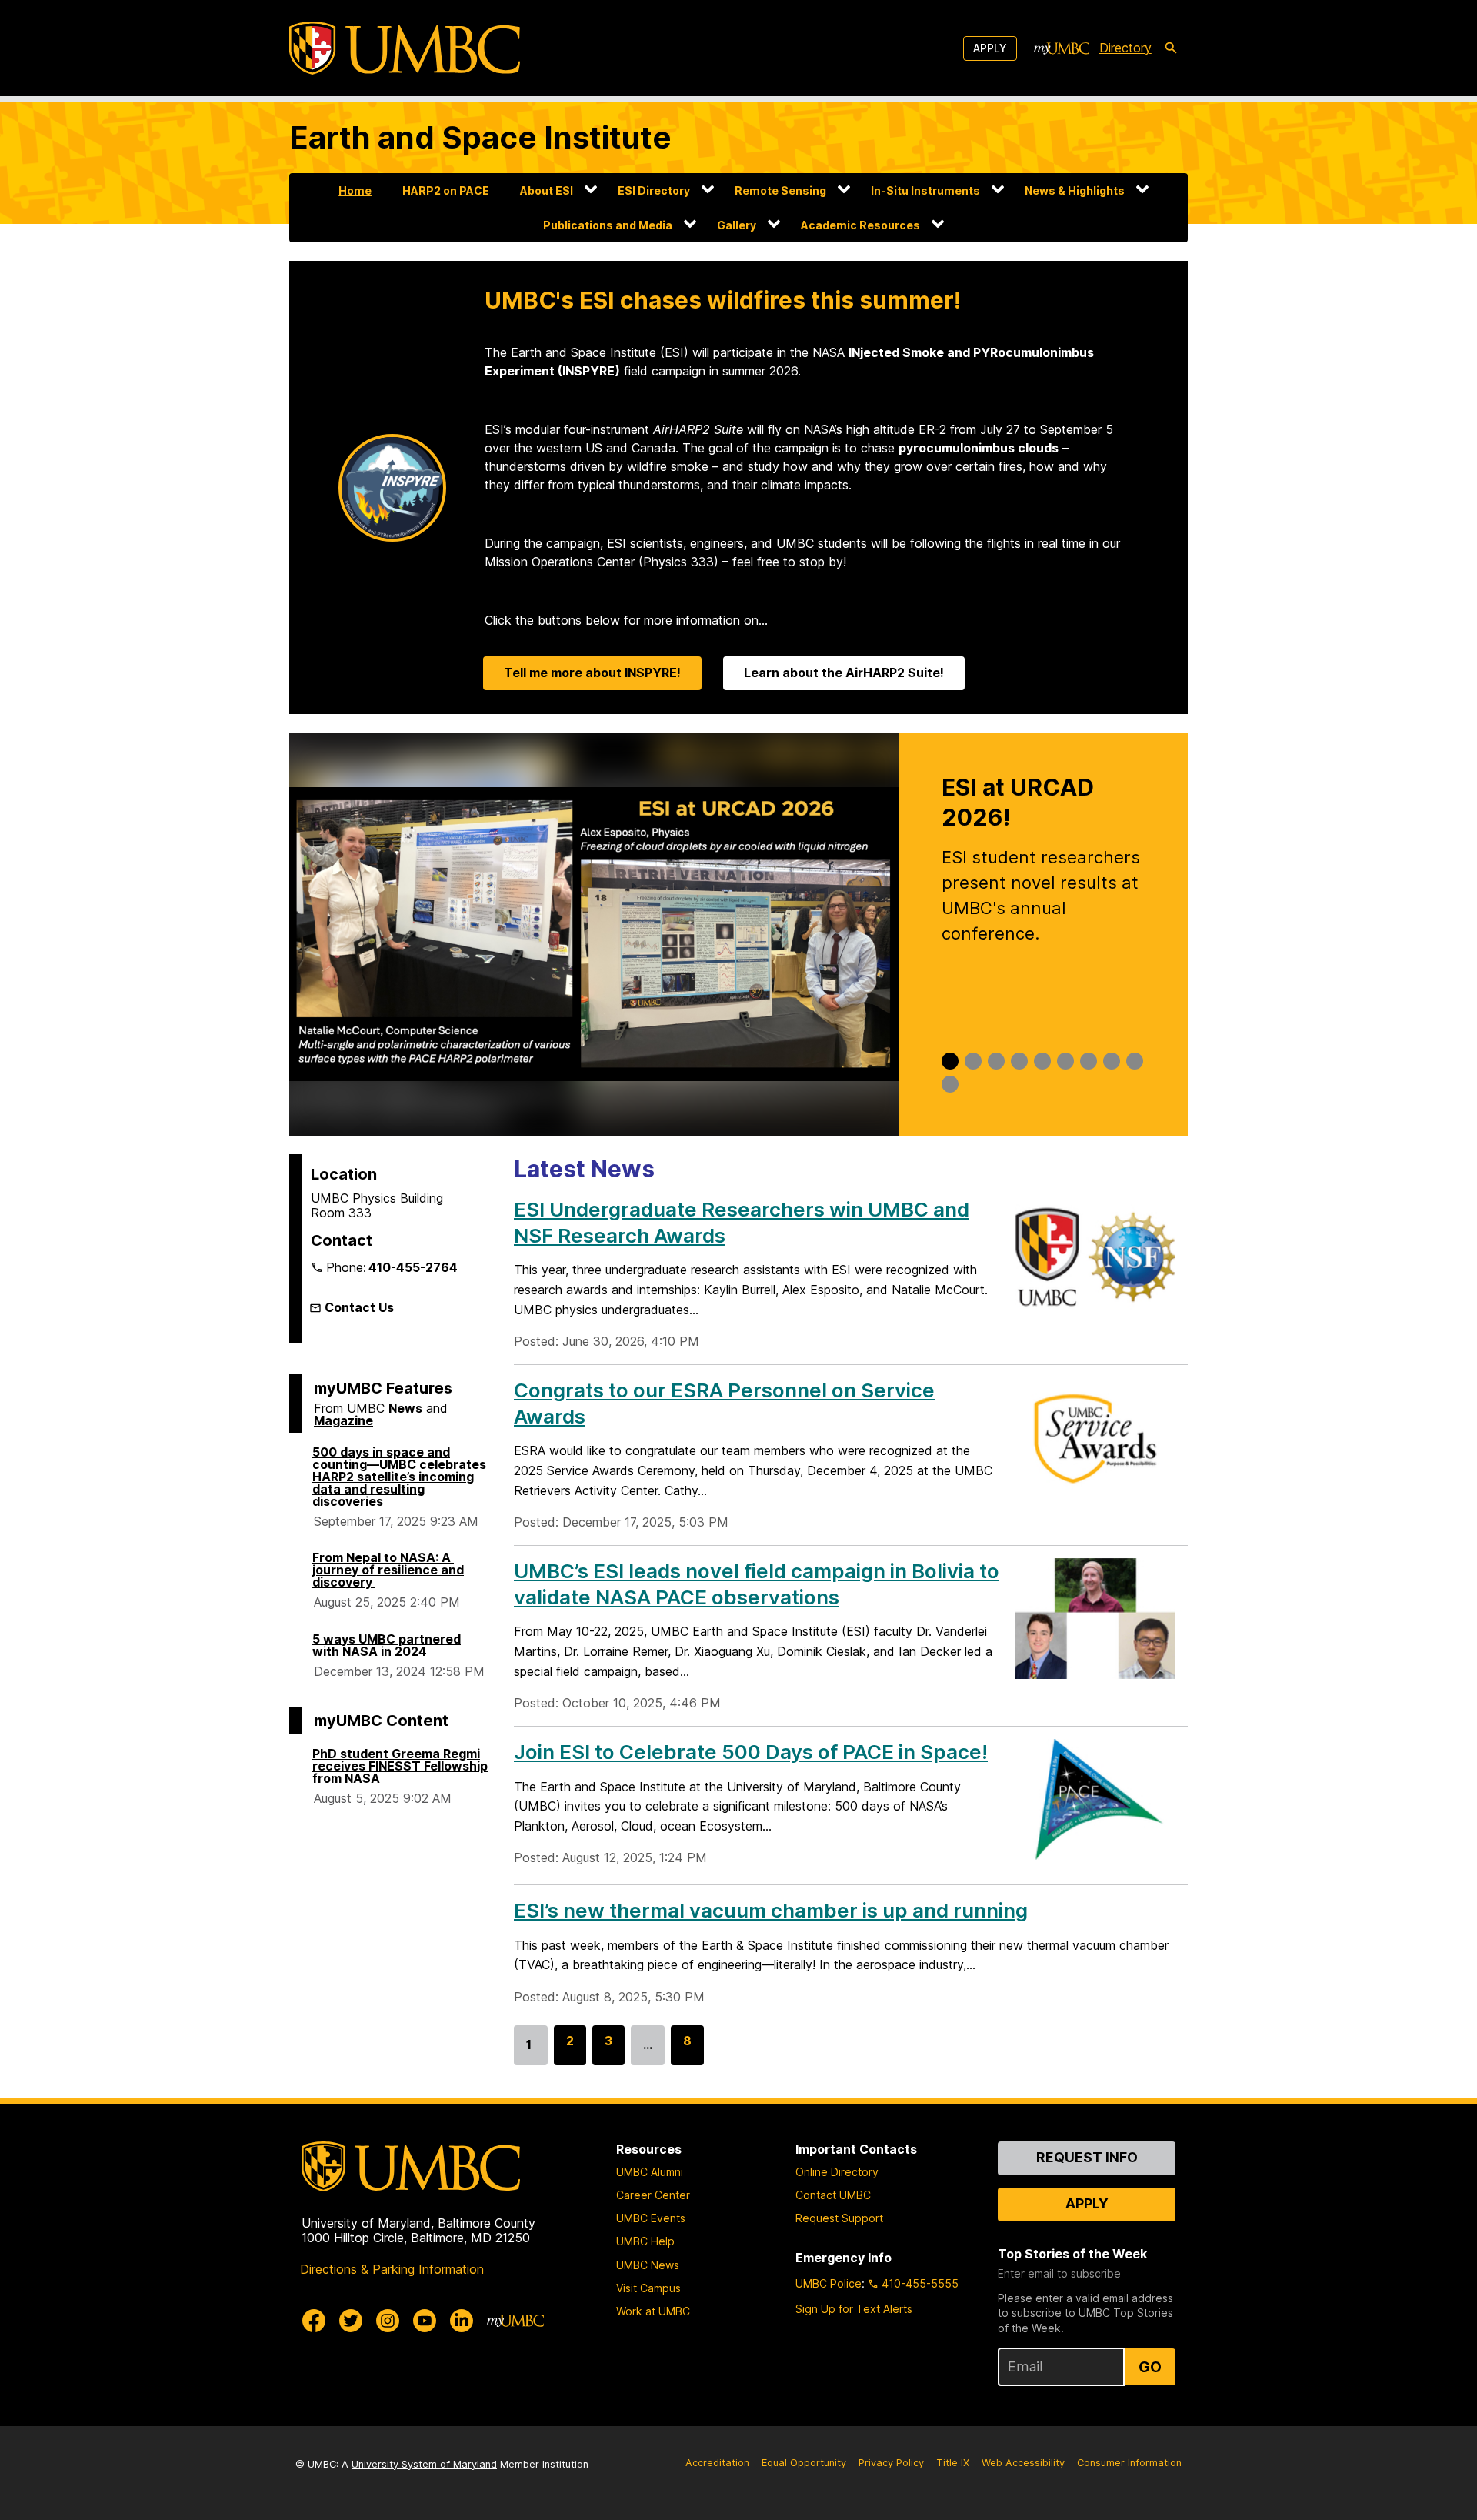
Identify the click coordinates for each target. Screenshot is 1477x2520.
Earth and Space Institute (480, 137)
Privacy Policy (891, 2463)
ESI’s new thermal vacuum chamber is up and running (771, 1910)
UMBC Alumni (650, 2172)
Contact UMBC (833, 2195)
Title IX (953, 2463)
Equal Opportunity (804, 2463)
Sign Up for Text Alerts (854, 2309)
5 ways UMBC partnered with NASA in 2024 (387, 1645)
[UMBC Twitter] (351, 2321)
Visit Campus (648, 2288)
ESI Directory (654, 190)
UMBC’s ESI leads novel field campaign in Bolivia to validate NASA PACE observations (757, 1584)
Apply (990, 48)
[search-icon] (1171, 48)
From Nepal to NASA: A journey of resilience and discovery (388, 1570)
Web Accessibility (1023, 2463)
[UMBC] (405, 48)
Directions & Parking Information (392, 2269)
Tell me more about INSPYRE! (592, 673)
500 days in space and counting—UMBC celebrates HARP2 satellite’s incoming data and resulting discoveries (399, 1477)
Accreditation (717, 2463)
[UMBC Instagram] (388, 2321)
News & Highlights (1075, 190)
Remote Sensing (780, 190)
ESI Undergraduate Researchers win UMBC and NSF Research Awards (742, 1222)
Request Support (839, 2218)
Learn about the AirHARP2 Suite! (844, 673)
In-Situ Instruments (925, 190)
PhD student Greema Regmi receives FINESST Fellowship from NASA (400, 1766)
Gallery (737, 225)
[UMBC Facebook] (314, 2321)
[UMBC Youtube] (425, 2321)
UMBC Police (829, 2283)
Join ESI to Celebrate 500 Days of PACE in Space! (751, 1752)
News (405, 1408)
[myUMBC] (1062, 48)
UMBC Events (651, 2218)
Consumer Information (1129, 2463)
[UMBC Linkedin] (462, 2321)
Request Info (1087, 2157)
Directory (1125, 48)
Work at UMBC (653, 2311)
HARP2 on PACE (446, 190)
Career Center (653, 2195)
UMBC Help (645, 2241)
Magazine (343, 1420)
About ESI (547, 190)
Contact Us (359, 1307)
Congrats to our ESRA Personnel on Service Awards (724, 1403)
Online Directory (837, 2172)
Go (1150, 2367)
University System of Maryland (424, 2464)
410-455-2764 (413, 1267)
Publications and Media (608, 225)
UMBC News (648, 2265)
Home (355, 190)
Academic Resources (860, 225)
